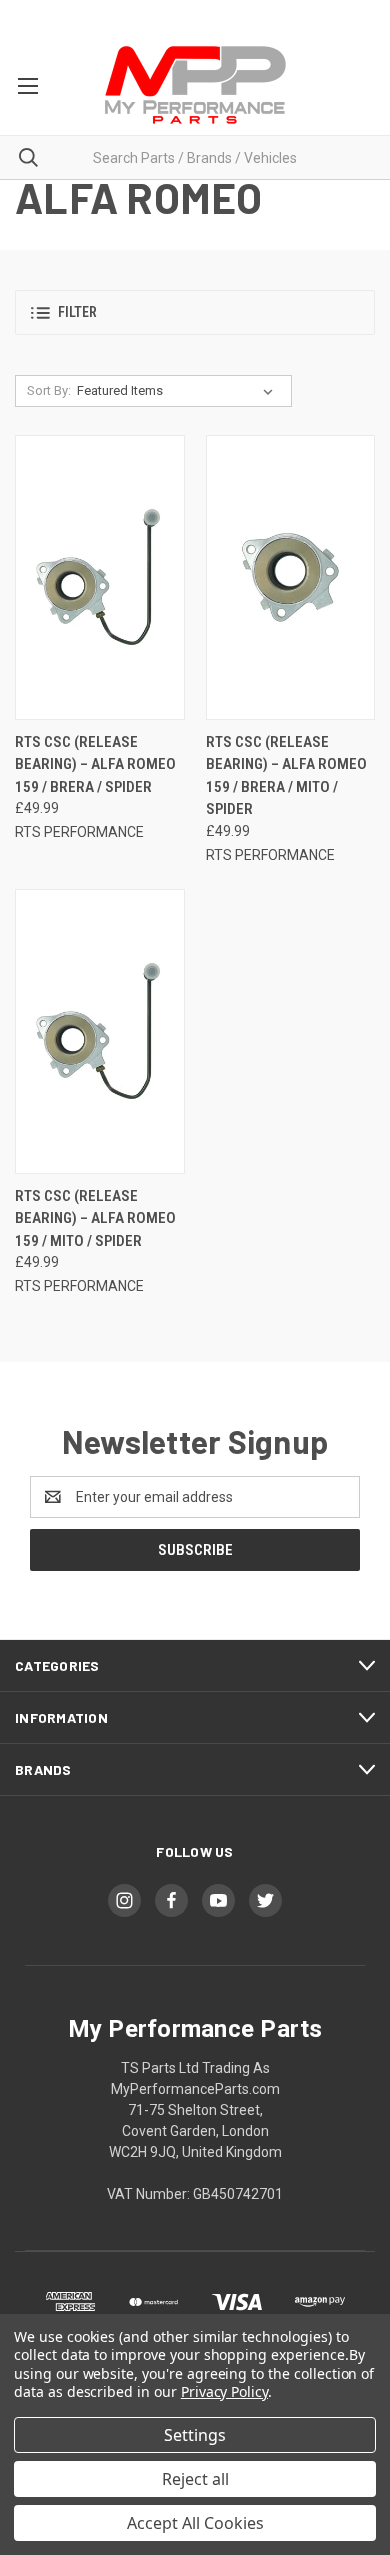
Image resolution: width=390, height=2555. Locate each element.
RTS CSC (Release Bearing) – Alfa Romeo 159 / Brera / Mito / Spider (286, 776)
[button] (195, 312)
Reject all (195, 2479)
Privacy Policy (224, 2391)
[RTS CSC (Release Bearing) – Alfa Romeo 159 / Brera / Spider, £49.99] (100, 577)
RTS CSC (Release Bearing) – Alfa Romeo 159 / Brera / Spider (95, 764)
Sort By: (49, 390)
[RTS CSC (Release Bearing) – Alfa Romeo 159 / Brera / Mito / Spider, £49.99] (291, 577)
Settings (195, 2435)
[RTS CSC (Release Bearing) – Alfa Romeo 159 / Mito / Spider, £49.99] (100, 1031)
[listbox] (179, 391)
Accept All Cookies (195, 2523)
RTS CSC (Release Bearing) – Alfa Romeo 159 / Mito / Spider (95, 1218)
